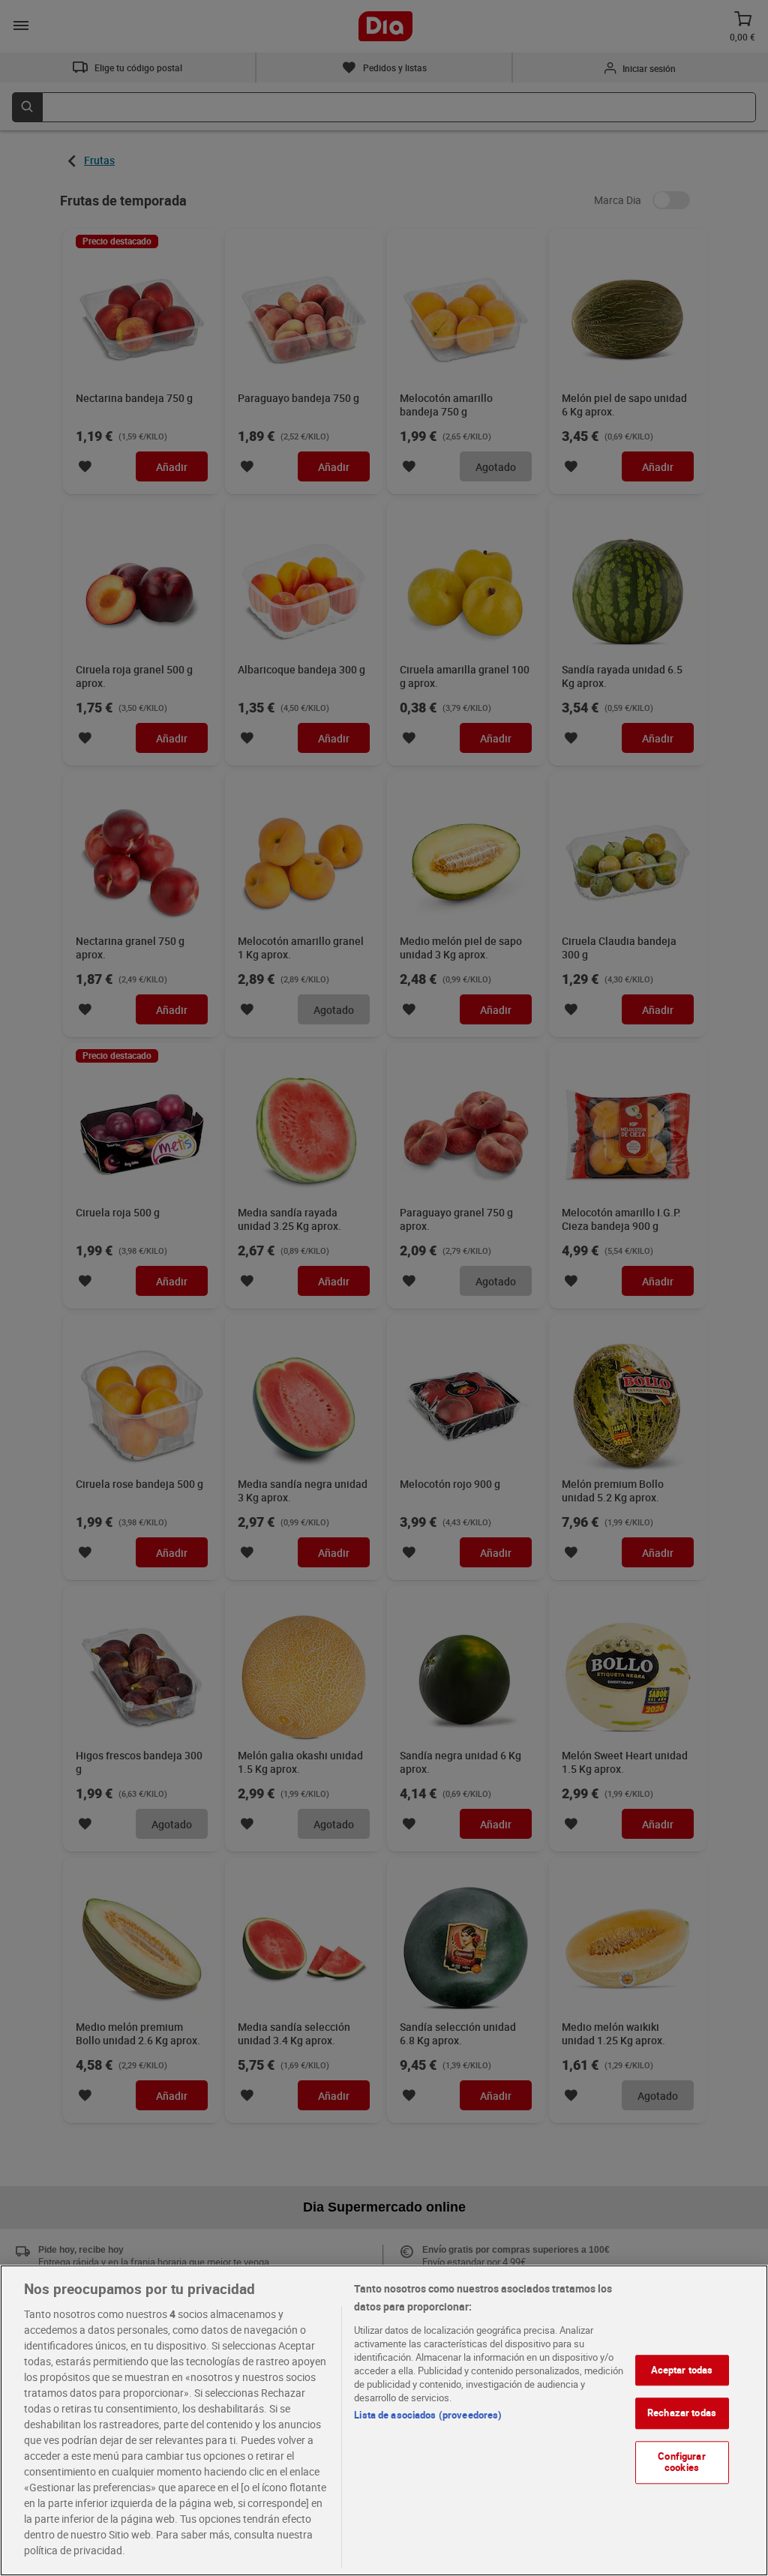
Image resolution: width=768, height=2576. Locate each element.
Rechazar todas (682, 2413)
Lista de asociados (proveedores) (428, 2415)
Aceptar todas (682, 2370)
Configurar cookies (681, 2462)
